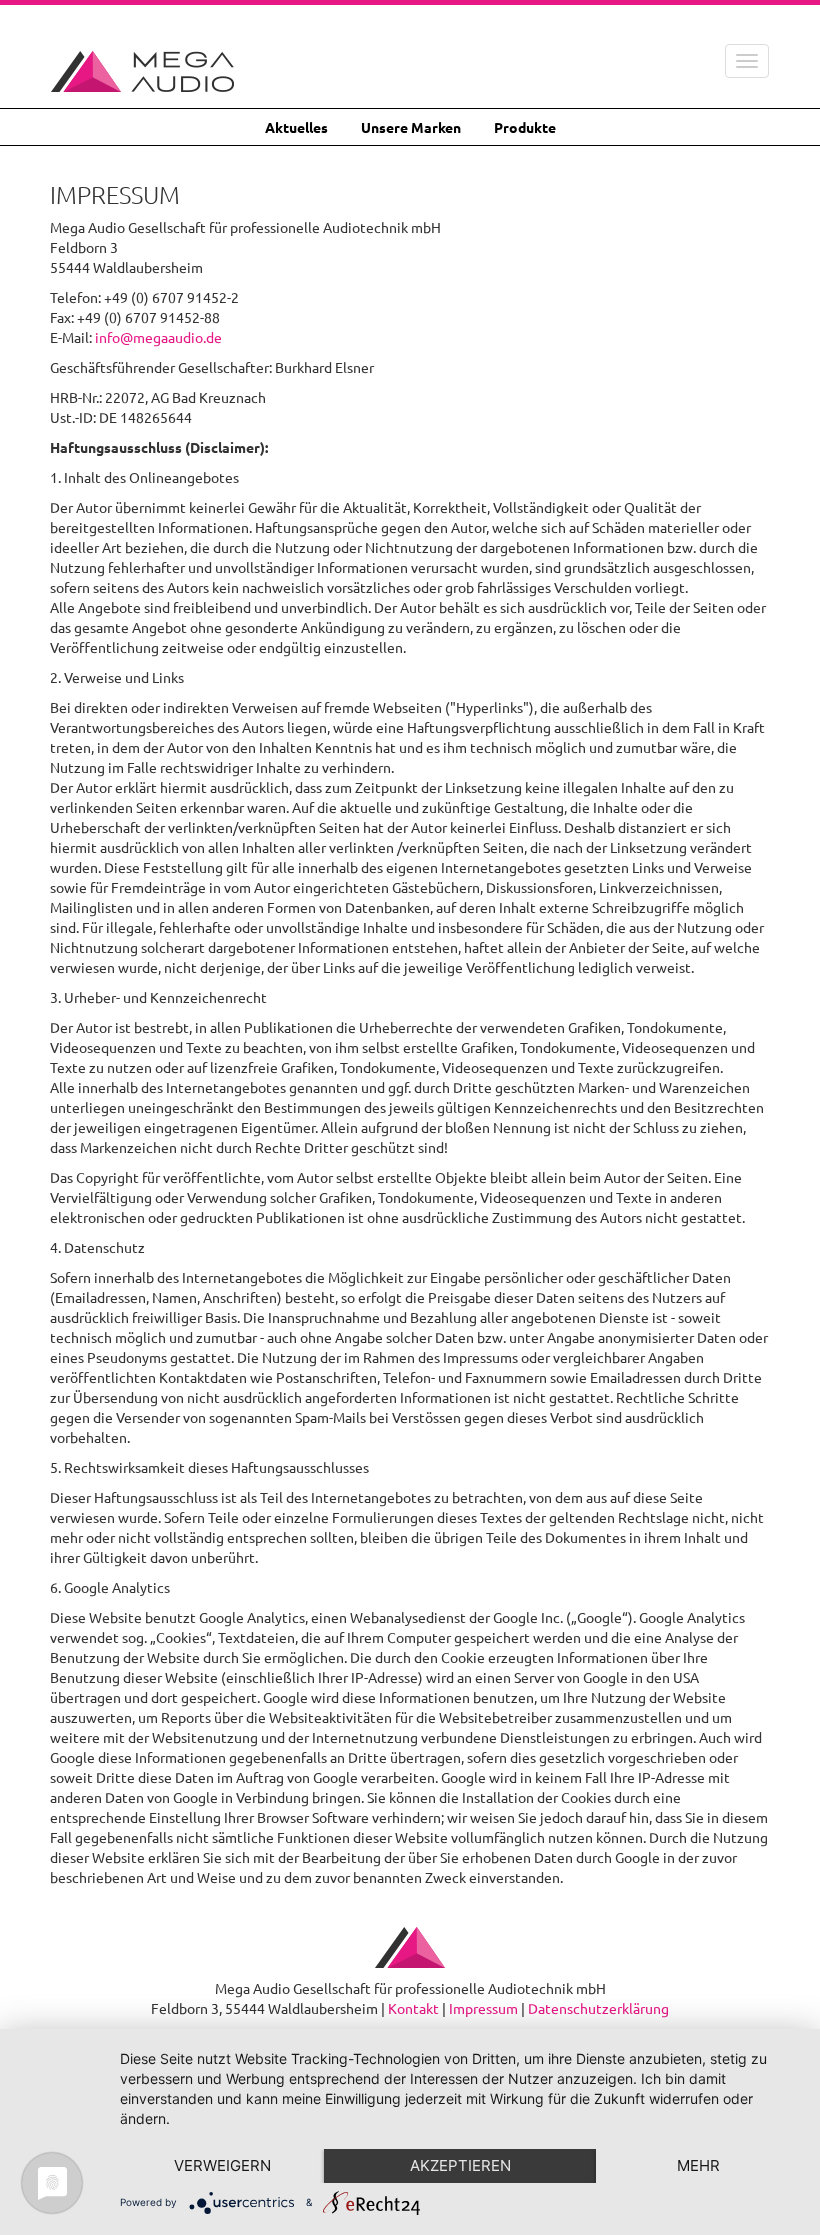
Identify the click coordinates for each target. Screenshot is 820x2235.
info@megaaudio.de (158, 337)
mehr (698, 2165)
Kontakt (413, 2008)
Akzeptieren (460, 2165)
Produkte (525, 127)
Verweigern (222, 2165)
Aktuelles (296, 127)
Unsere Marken (411, 127)
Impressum (483, 2008)
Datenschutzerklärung (598, 2008)
